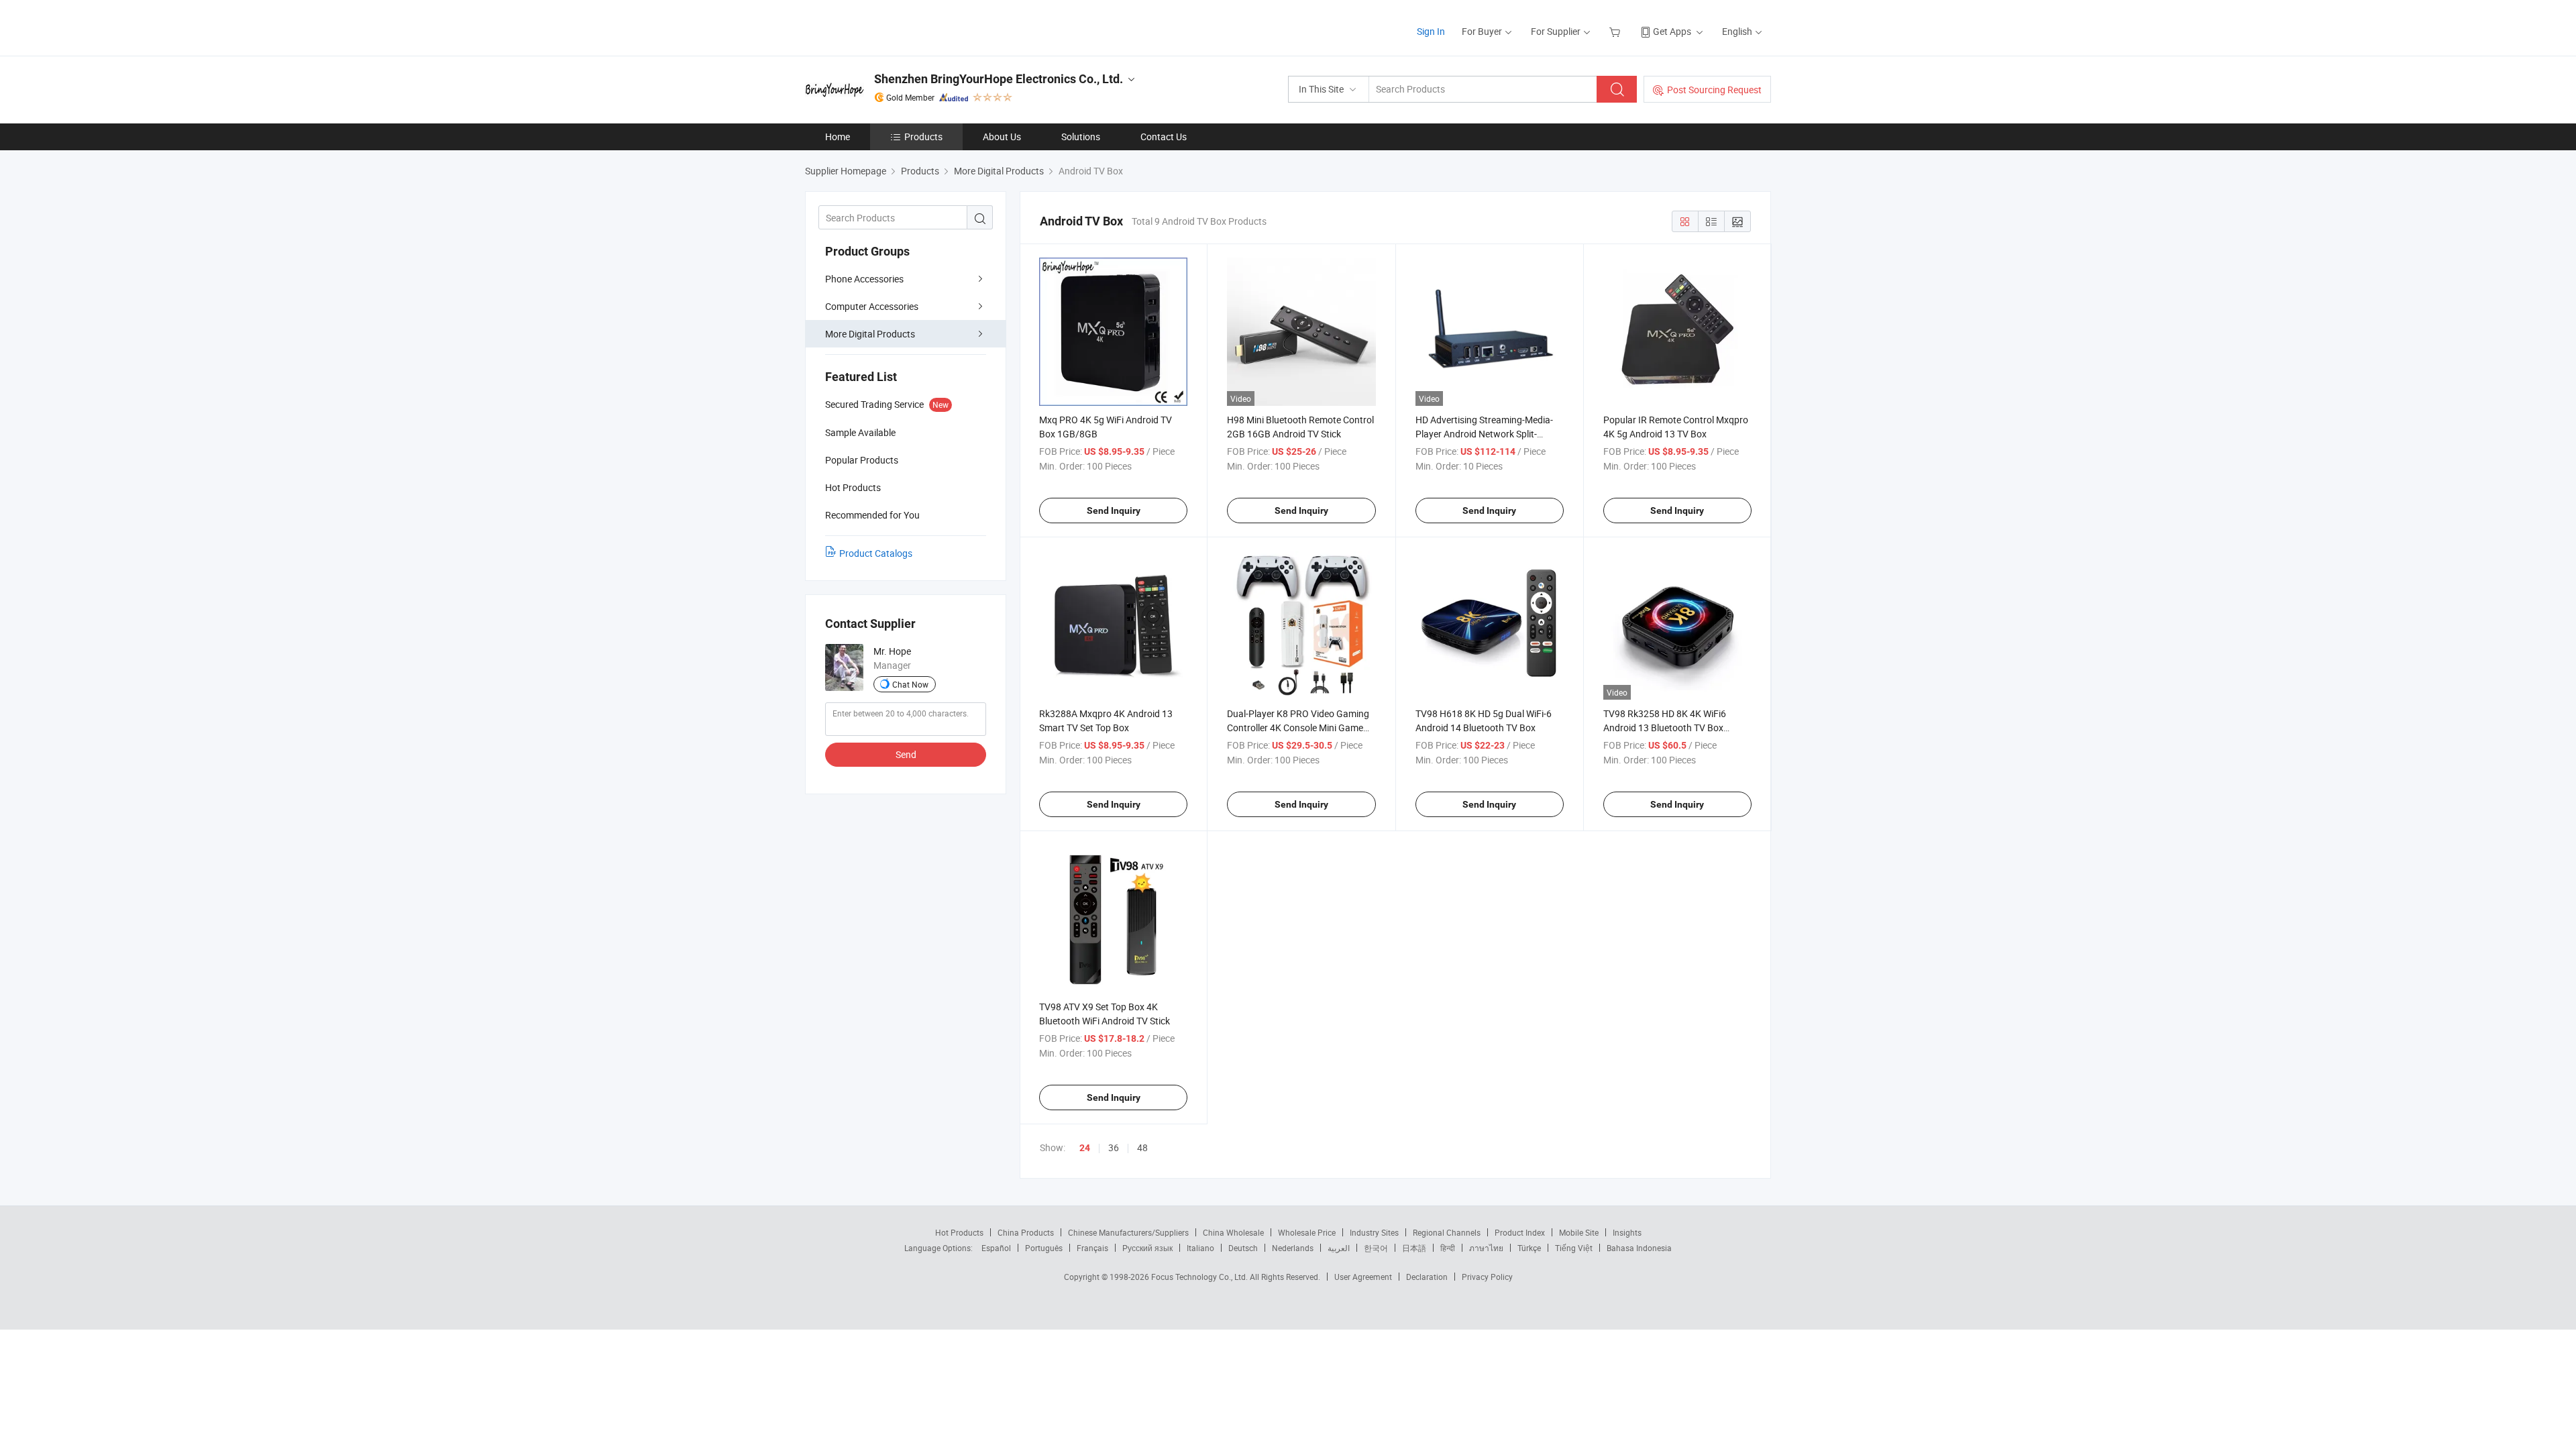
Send (906, 754)
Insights (1627, 1232)
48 (1142, 1147)
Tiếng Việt (1574, 1248)
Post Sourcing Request (1714, 90)
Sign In (1431, 31)
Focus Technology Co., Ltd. (1200, 1277)
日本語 (1414, 1248)
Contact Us (1164, 137)
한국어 (1376, 1248)
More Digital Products (870, 334)
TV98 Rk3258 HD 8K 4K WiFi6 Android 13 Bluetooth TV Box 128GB (1665, 728)
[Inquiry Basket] (1616, 31)
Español (996, 1248)
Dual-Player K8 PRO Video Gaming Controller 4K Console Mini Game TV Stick (1298, 728)
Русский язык (1147, 1248)
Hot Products (959, 1232)
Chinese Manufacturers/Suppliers (1128, 1232)
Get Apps (1672, 31)
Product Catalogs (876, 553)
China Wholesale (1233, 1232)
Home (838, 137)
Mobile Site (1579, 1232)
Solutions (1081, 137)
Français (1092, 1248)
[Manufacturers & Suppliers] (891, 26)
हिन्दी (1448, 1248)
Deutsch (1243, 1248)
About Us (1002, 137)
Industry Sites (1374, 1232)
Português (1044, 1248)
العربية (1339, 1248)
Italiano (1200, 1248)
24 (1085, 1148)
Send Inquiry (1114, 511)
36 (1114, 1147)
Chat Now (910, 684)
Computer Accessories (872, 306)
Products (923, 137)
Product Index (1520, 1232)
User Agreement (1363, 1277)
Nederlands (1293, 1248)
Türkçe (1529, 1248)
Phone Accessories (864, 279)
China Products (1026, 1232)
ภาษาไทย (1486, 1248)
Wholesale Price (1307, 1232)
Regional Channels (1447, 1232)
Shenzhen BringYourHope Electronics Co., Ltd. (999, 79)
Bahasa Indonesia (1639, 1248)
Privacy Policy (1487, 1277)
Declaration (1427, 1277)
